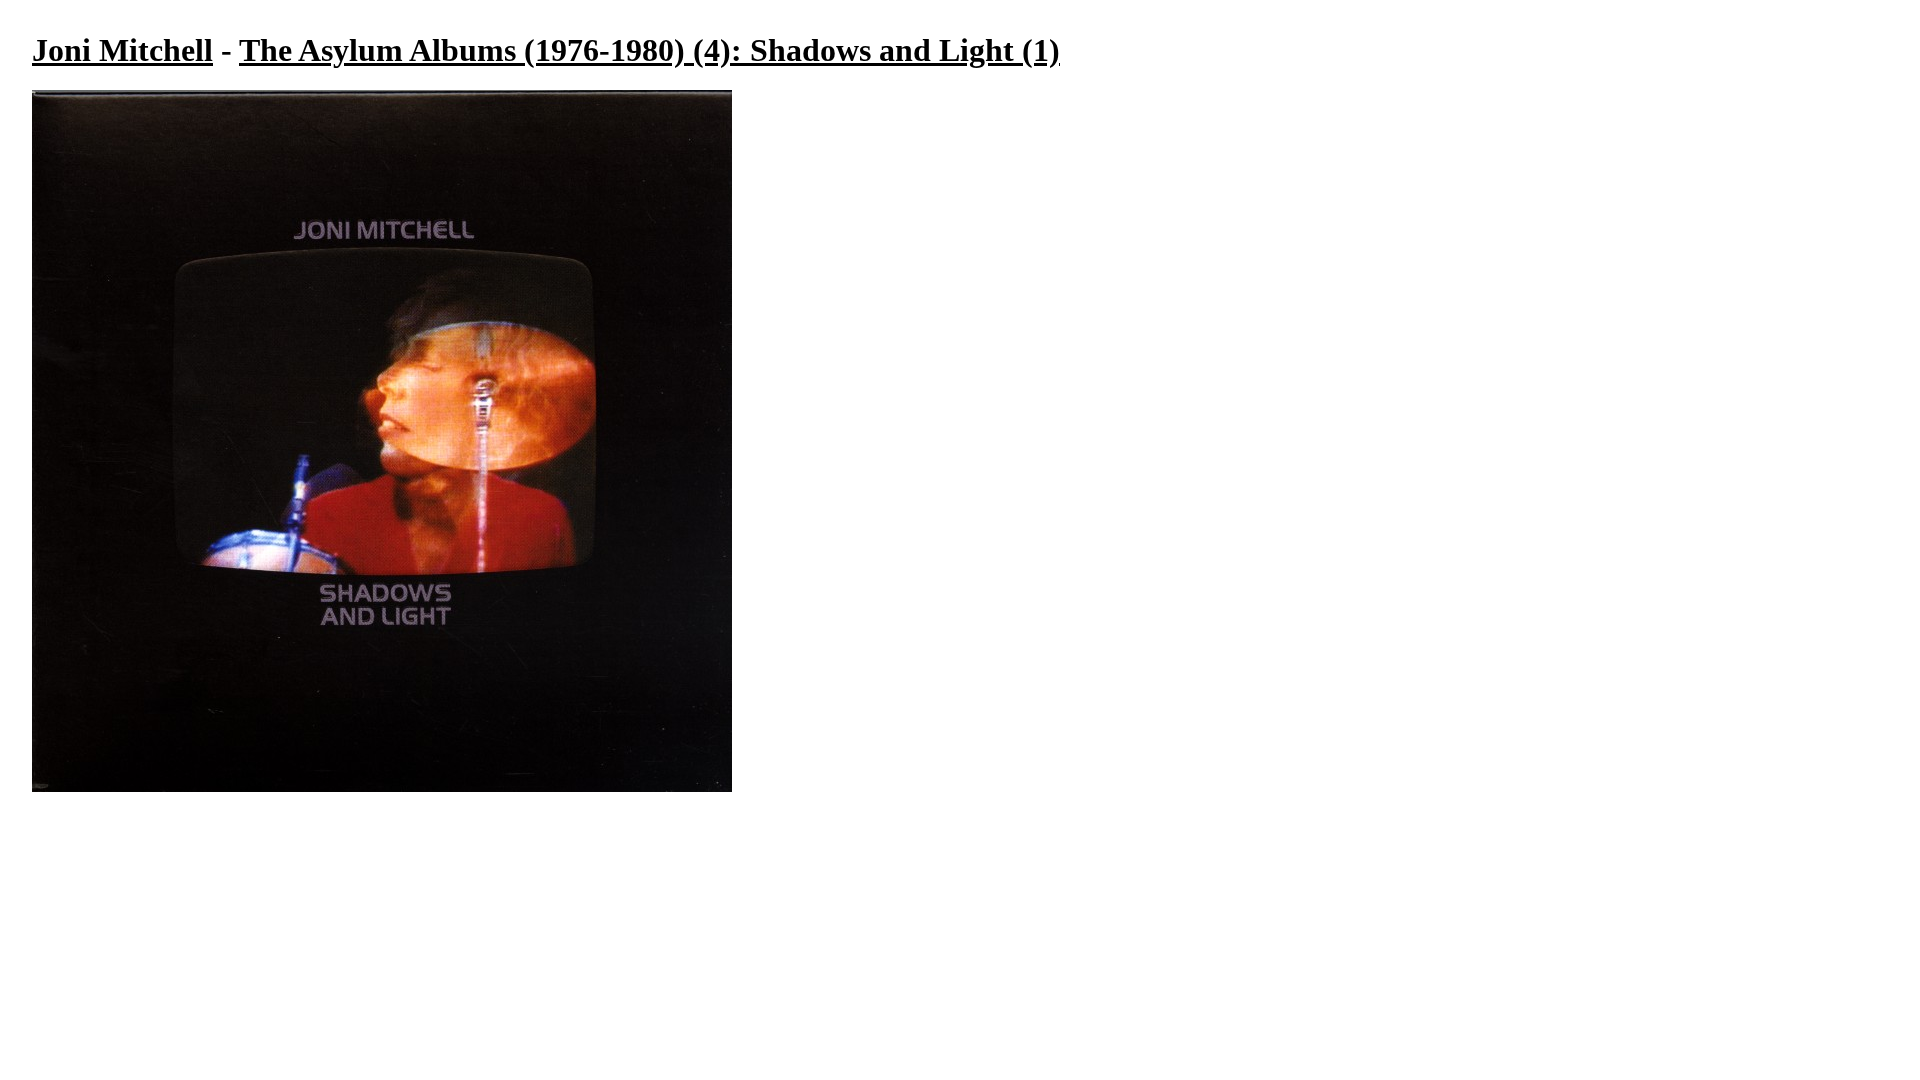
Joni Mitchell (122, 50)
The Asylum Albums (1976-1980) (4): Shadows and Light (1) (649, 50)
